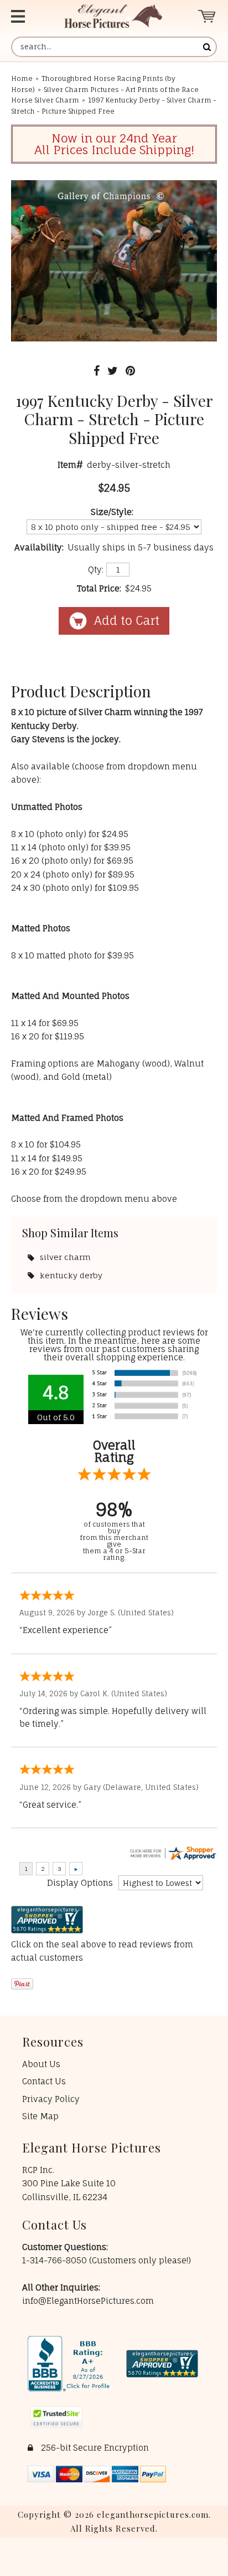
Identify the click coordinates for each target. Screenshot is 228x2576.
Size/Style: (112, 512)
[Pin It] (130, 371)
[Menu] (26, 16)
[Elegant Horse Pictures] (113, 16)
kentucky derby (71, 1275)
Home (22, 78)
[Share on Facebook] (97, 371)
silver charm (65, 1257)
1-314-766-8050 (56, 2260)
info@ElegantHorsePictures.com (88, 2301)
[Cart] (207, 16)
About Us (41, 2064)
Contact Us (44, 2081)
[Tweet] (113, 371)
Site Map (40, 2116)
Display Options (80, 1883)
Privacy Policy (51, 2099)
